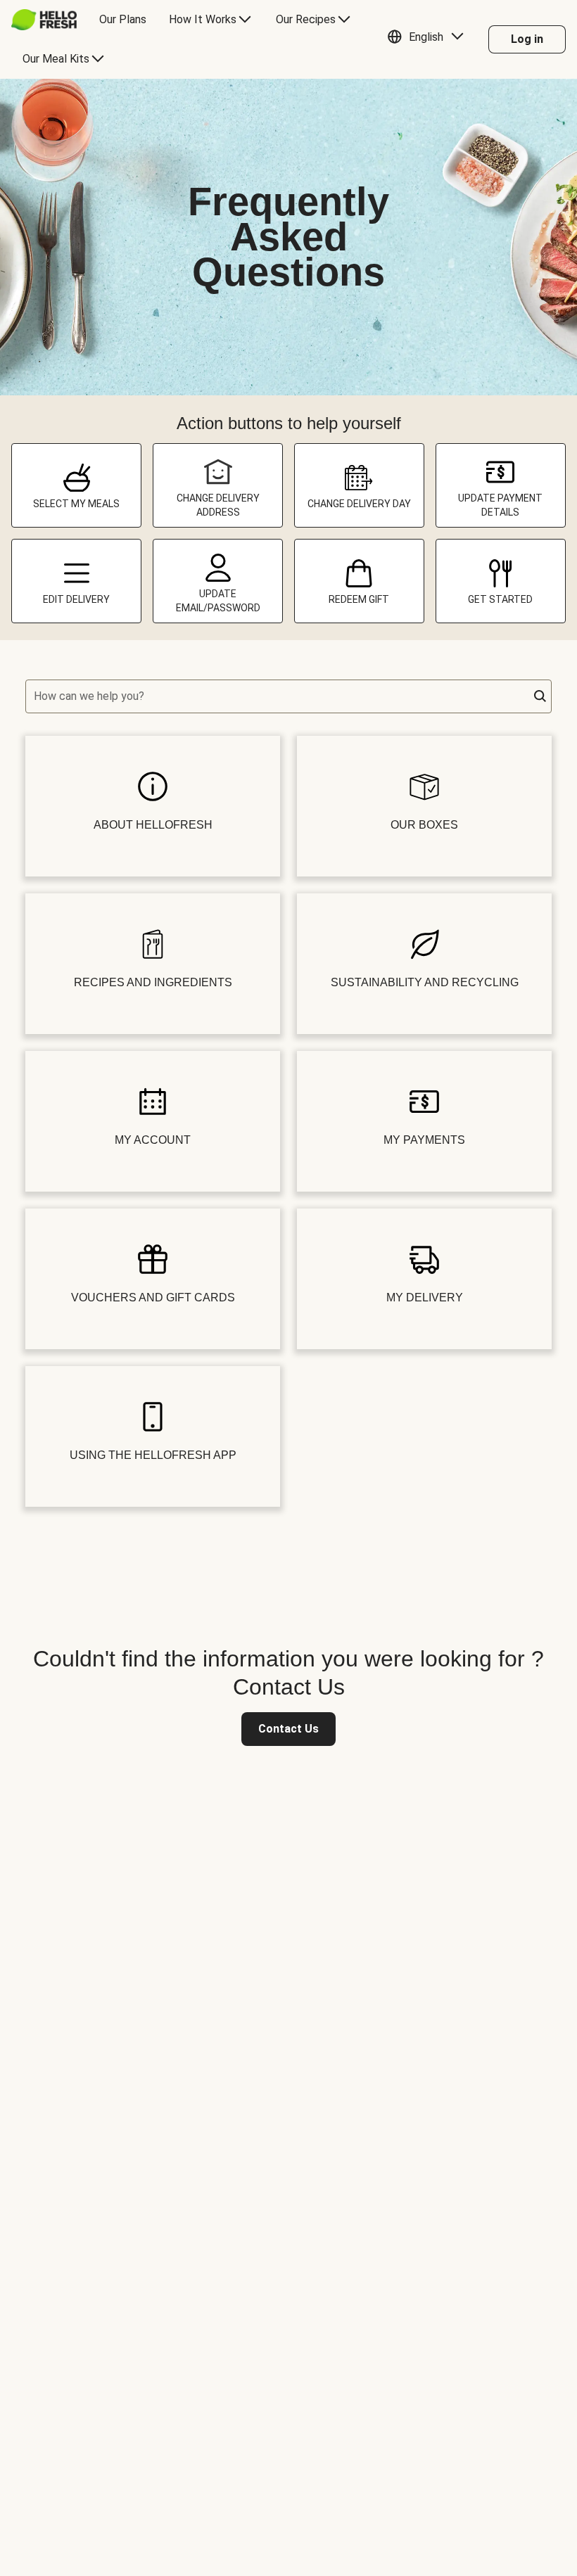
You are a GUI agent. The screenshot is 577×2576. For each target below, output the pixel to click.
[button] (429, 39)
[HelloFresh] (44, 20)
